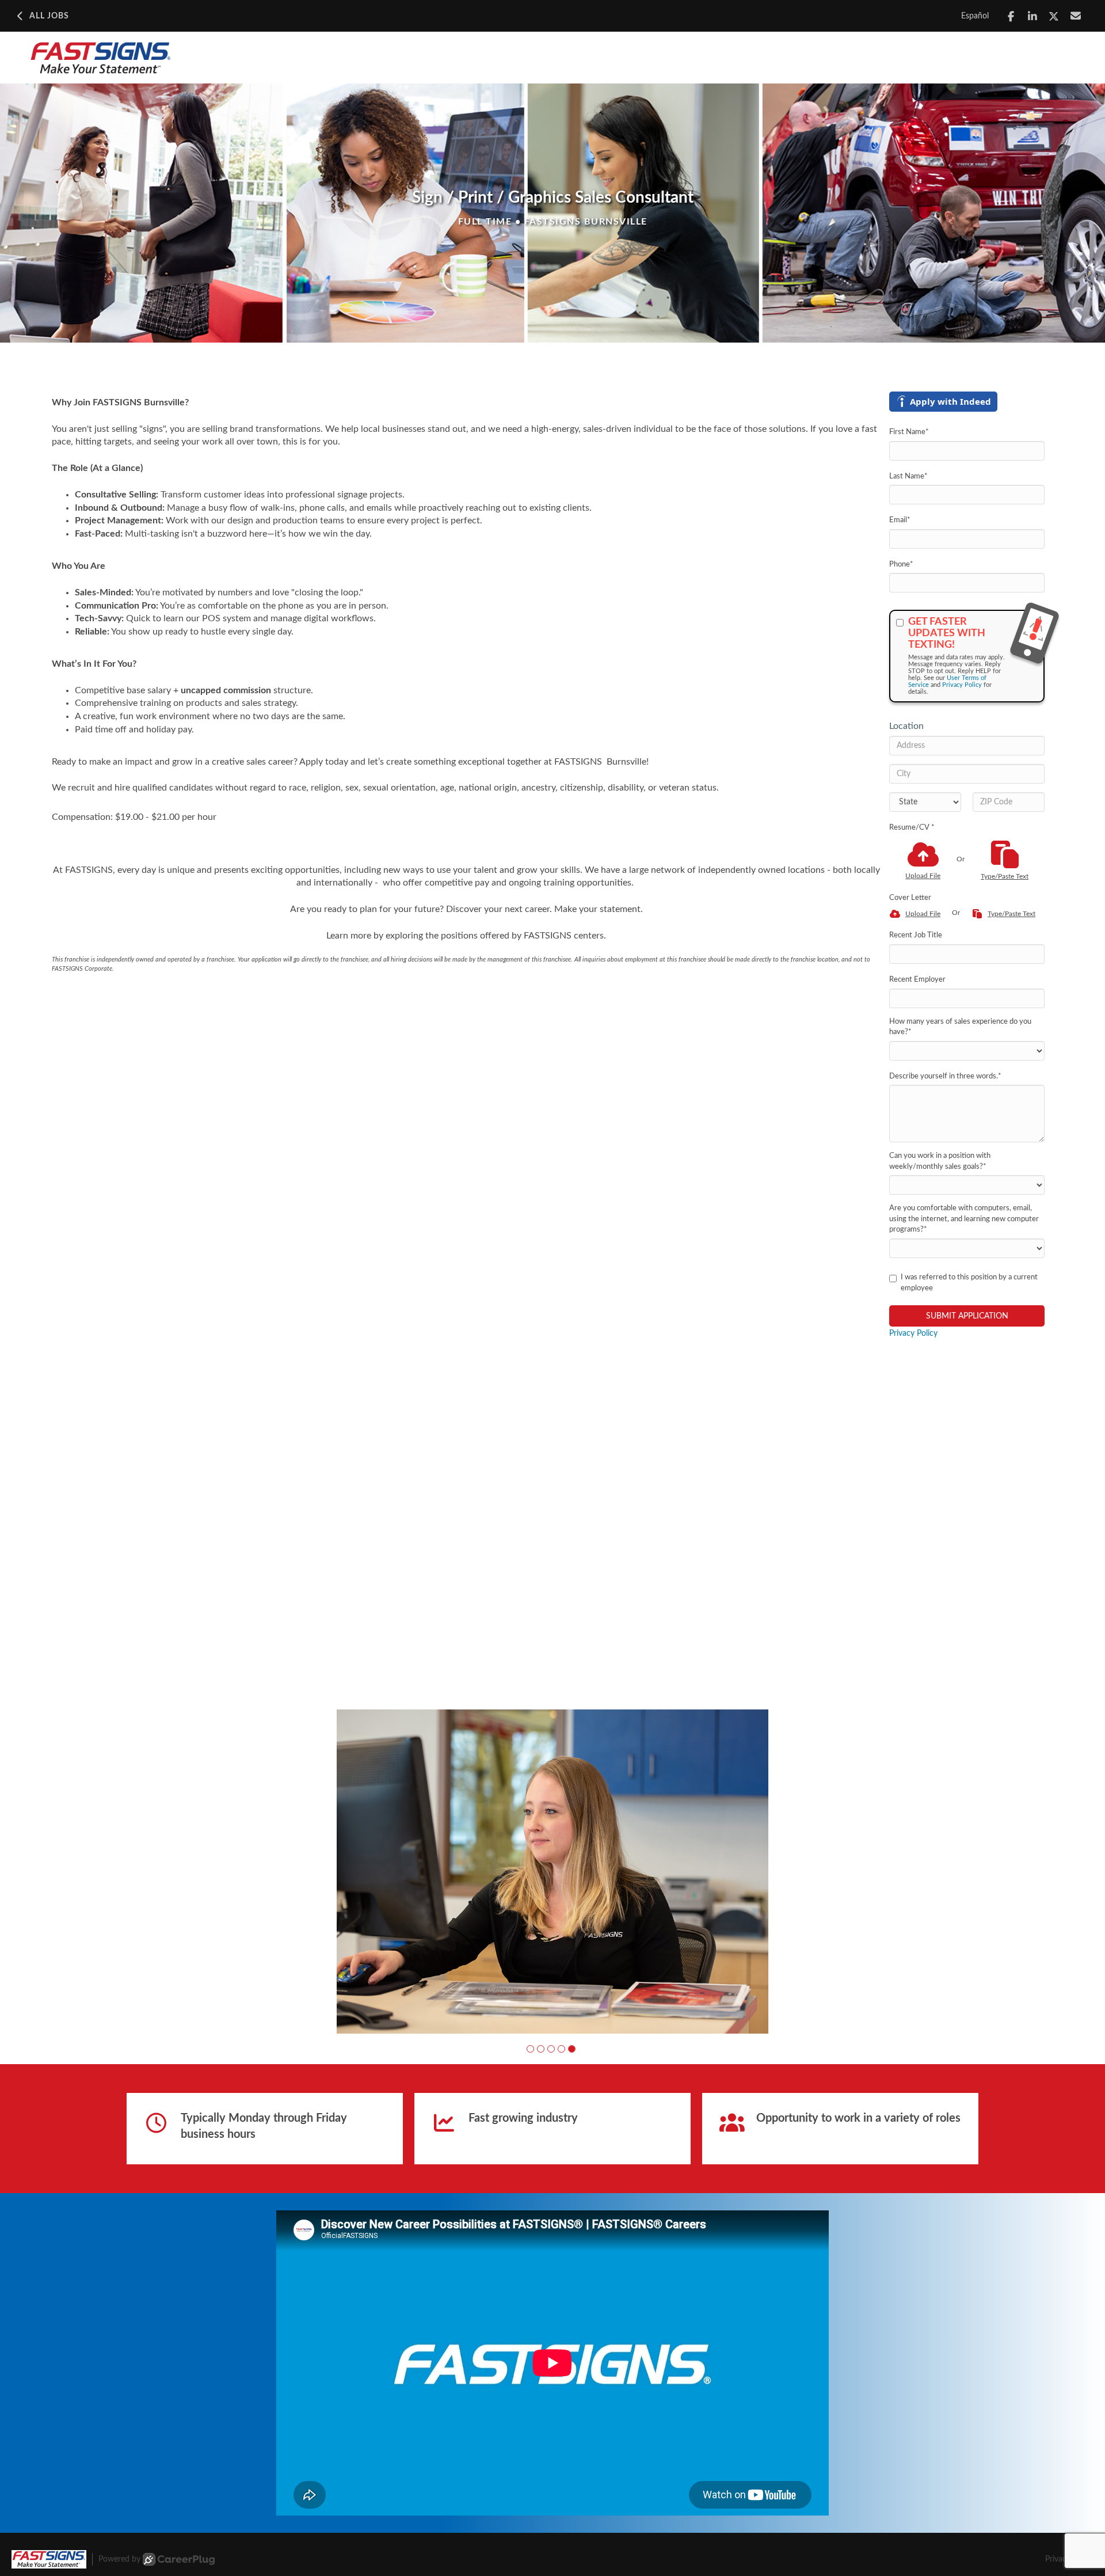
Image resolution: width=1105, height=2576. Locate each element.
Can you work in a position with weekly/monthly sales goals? (940, 1161)
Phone (901, 565)
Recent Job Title (916, 935)
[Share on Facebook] (1011, 16)
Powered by (119, 2559)
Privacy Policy (962, 685)
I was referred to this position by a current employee (969, 1283)
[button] (530, 2049)
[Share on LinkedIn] (1033, 16)
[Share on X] (1054, 16)
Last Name (908, 476)
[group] (552, 1872)
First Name (909, 432)
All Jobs (49, 16)
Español (975, 16)
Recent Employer (917, 980)
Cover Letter (910, 898)
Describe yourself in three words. (945, 1076)
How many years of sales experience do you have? (960, 1027)
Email (900, 520)
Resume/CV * (912, 828)
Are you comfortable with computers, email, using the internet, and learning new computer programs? (964, 1219)
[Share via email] (1076, 16)
